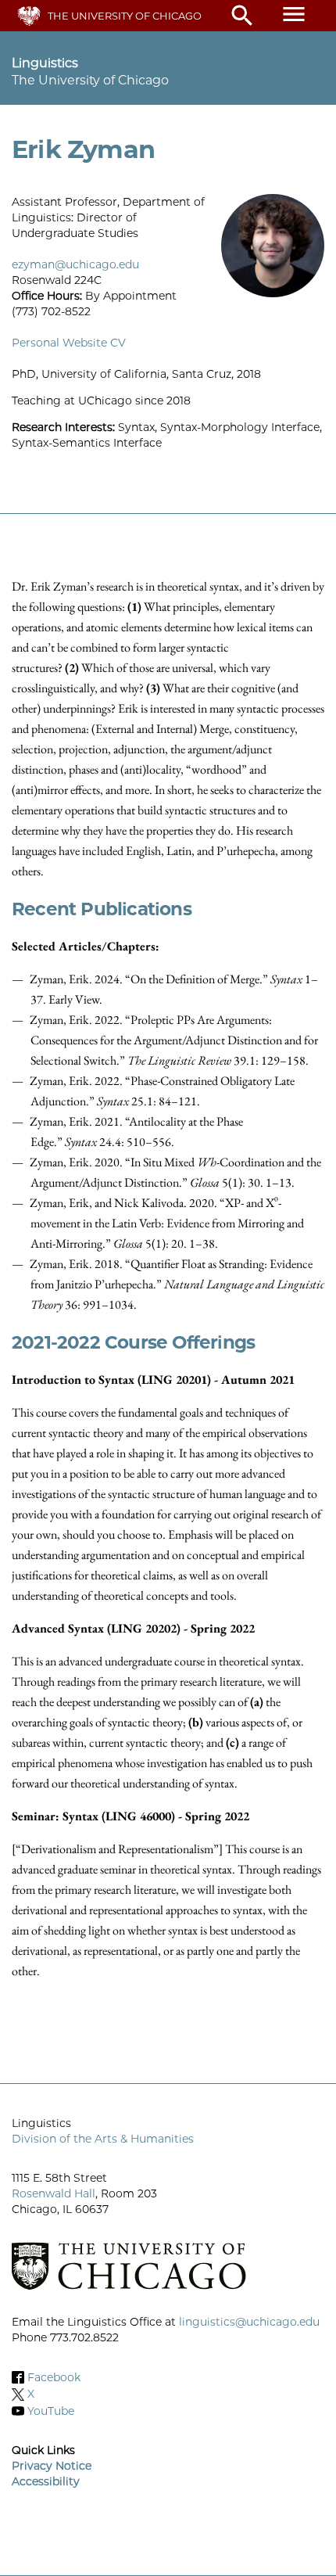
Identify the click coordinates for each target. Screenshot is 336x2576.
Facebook (54, 2377)
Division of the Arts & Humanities (103, 2139)
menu (294, 14)
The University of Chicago (125, 16)
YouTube (51, 2411)
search (242, 16)
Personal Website (59, 343)
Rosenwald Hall (54, 2193)
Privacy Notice (52, 2466)
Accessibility (46, 2481)
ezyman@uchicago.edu (75, 264)
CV (118, 343)
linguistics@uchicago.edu (249, 2322)
